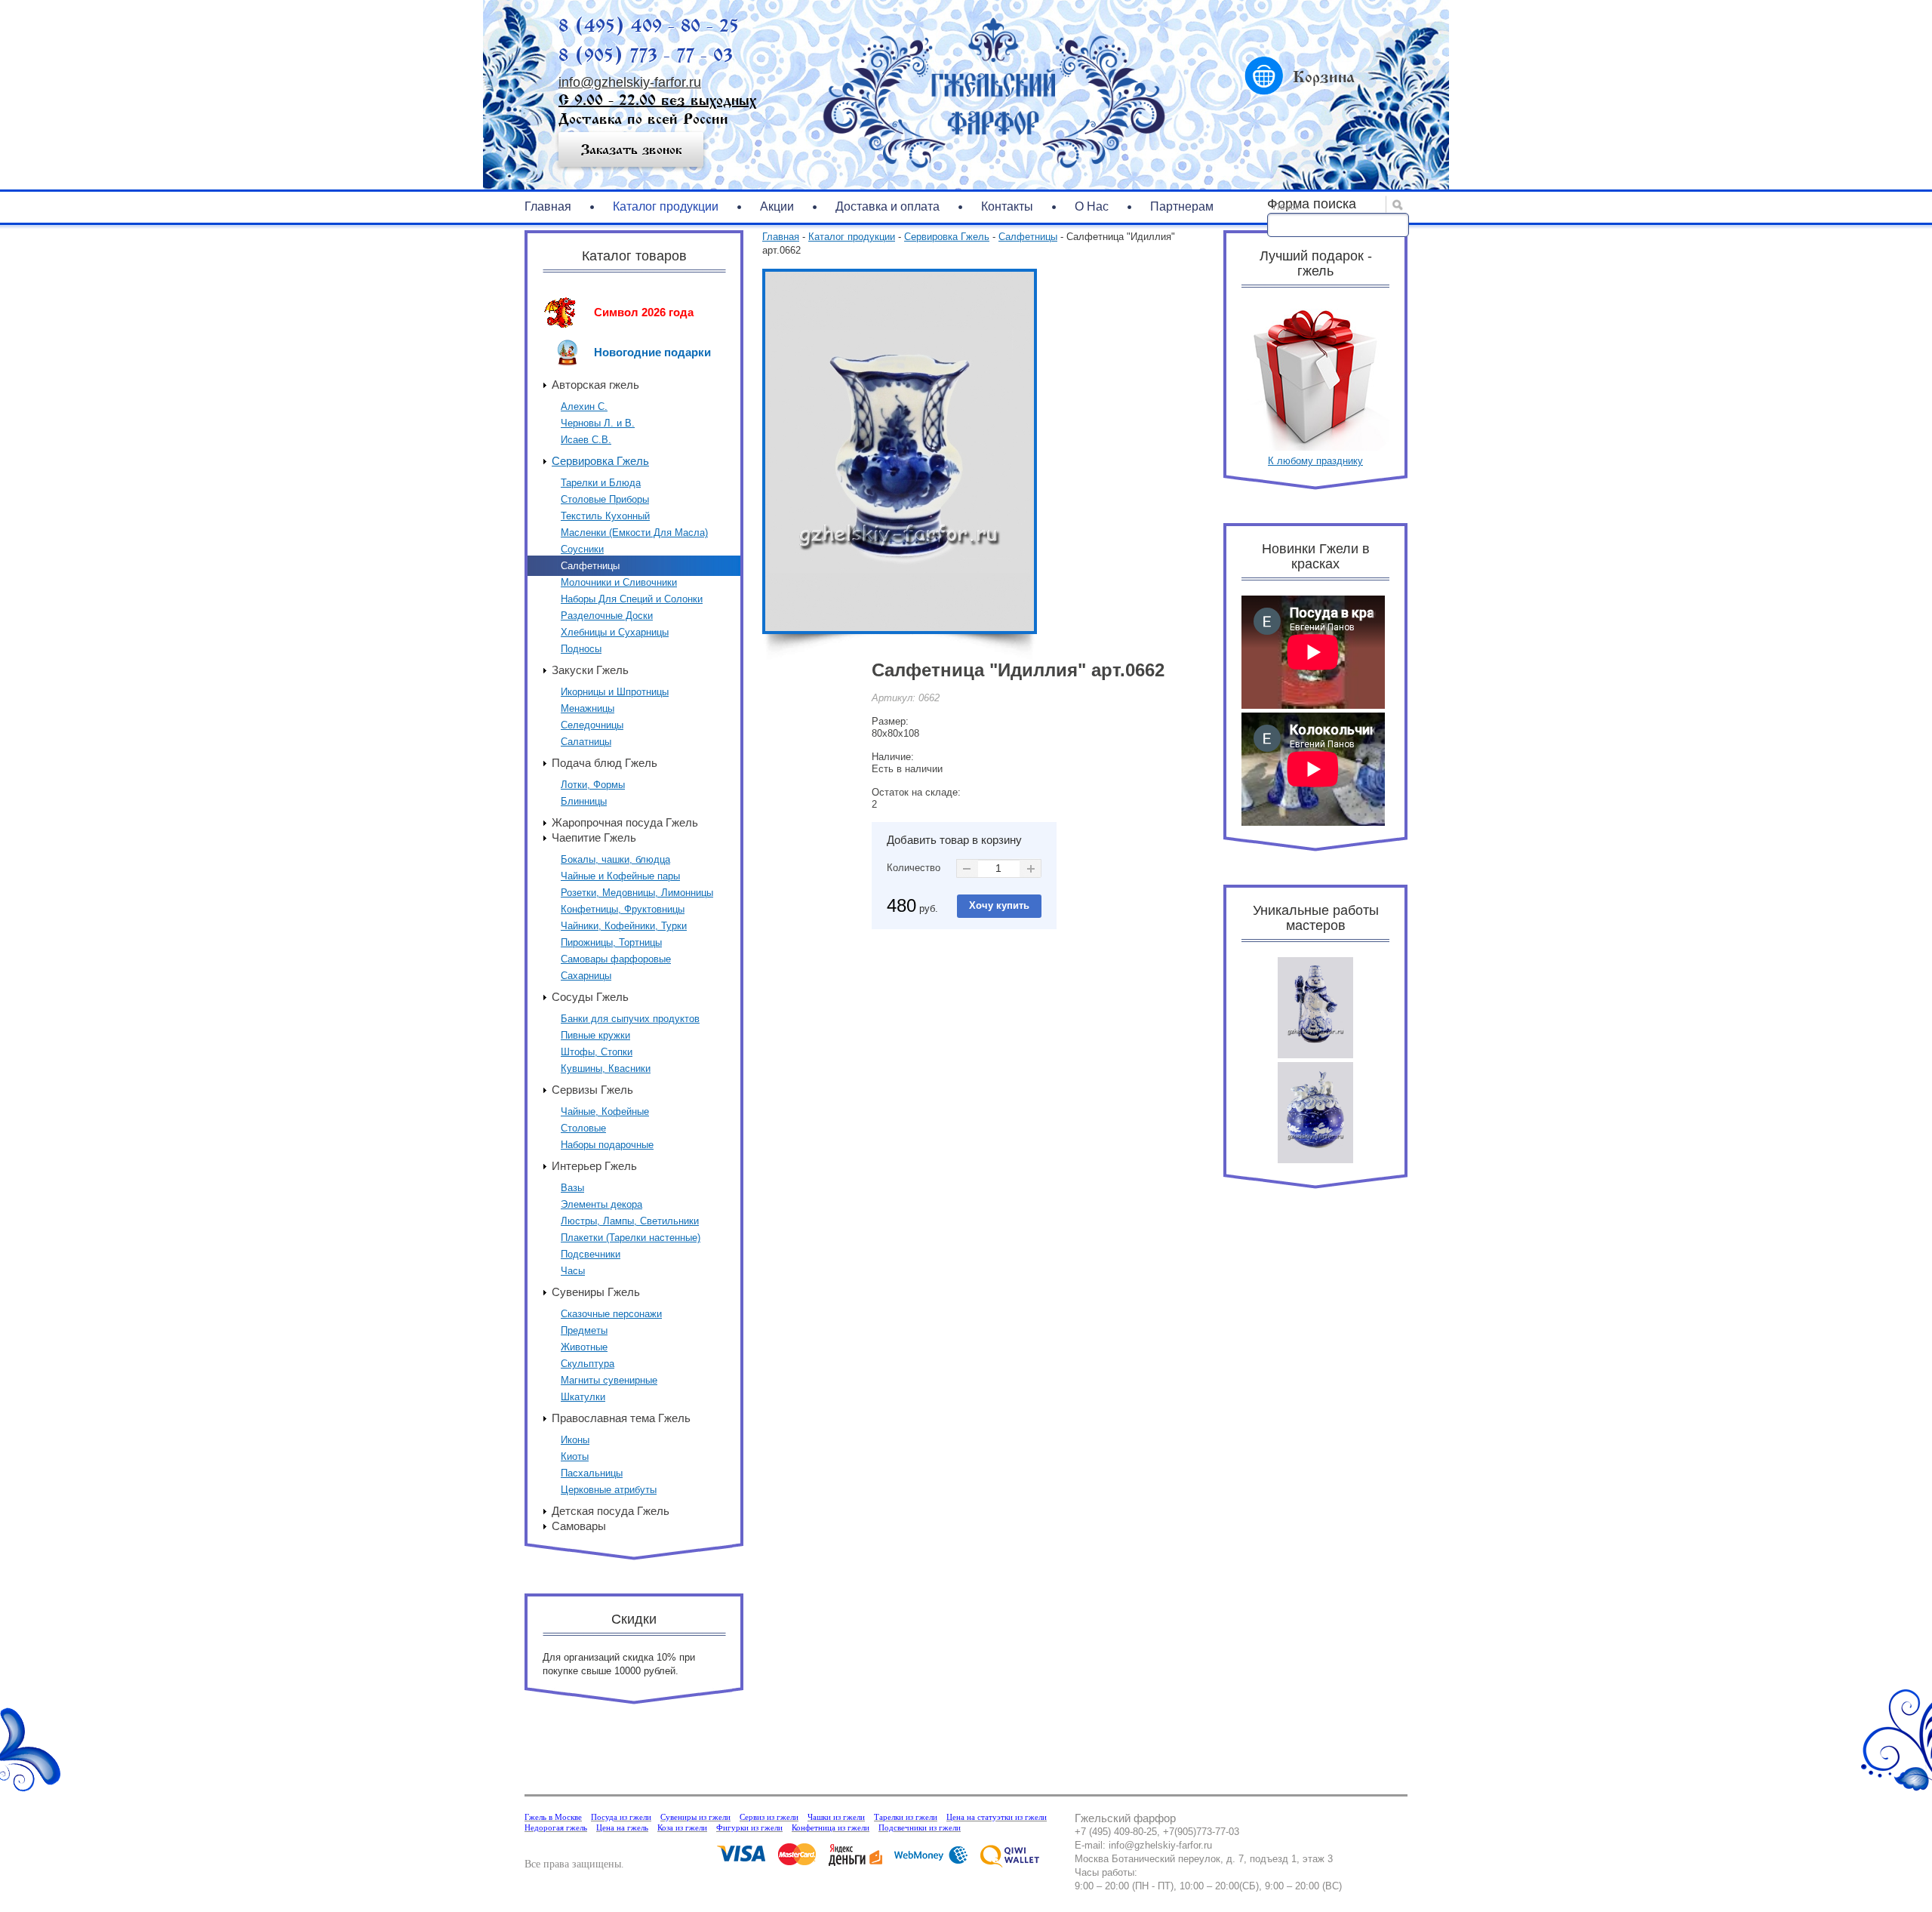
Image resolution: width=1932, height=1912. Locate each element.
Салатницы (586, 742)
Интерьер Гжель (594, 1166)
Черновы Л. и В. (598, 423)
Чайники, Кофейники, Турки (624, 926)
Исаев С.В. (586, 440)
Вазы (572, 1188)
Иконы (575, 1440)
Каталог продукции (666, 206)
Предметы (584, 1330)
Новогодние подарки (652, 352)
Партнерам (1182, 206)
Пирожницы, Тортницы (611, 942)
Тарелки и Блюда (601, 483)
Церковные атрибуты (609, 1490)
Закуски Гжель (590, 670)
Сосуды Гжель (590, 997)
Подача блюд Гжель (605, 763)
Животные (584, 1347)
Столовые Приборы (605, 499)
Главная (548, 206)
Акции (777, 206)
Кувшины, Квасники (606, 1068)
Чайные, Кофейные (605, 1111)
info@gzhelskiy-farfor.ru (630, 82)
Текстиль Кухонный (605, 516)
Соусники (582, 549)
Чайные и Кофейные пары (620, 876)
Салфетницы (590, 566)
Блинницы (584, 801)
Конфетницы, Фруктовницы (623, 909)
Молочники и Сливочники (619, 582)
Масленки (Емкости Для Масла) (634, 533)
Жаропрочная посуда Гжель (625, 822)
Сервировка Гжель (600, 461)
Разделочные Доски (607, 616)
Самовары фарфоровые (616, 959)
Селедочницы (592, 725)
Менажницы (588, 708)
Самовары (579, 1526)
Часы (573, 1271)
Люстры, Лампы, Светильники (630, 1221)
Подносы (581, 649)
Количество (914, 868)
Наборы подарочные (607, 1145)
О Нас (1092, 206)
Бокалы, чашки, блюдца (615, 859)
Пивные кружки (595, 1035)
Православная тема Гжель (621, 1418)
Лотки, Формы (593, 785)
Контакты (1007, 206)
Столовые (583, 1128)
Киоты (575, 1456)
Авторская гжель (595, 385)
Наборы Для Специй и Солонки (632, 599)
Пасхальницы (592, 1473)
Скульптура (588, 1364)
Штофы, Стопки (597, 1052)
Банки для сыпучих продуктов (630, 1019)
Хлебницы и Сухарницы (615, 632)
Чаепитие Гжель (594, 837)
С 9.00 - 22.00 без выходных (657, 100)
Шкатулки (583, 1397)
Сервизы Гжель (592, 1090)
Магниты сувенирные (609, 1380)
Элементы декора (601, 1204)
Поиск (1286, 207)
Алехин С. (584, 406)
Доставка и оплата (888, 206)
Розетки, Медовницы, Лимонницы (637, 893)
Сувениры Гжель (596, 1292)
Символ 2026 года (644, 312)
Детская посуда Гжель (611, 1511)
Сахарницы (586, 976)
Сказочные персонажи (611, 1314)
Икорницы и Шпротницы (615, 692)
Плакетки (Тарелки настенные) (631, 1238)
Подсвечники (591, 1254)
